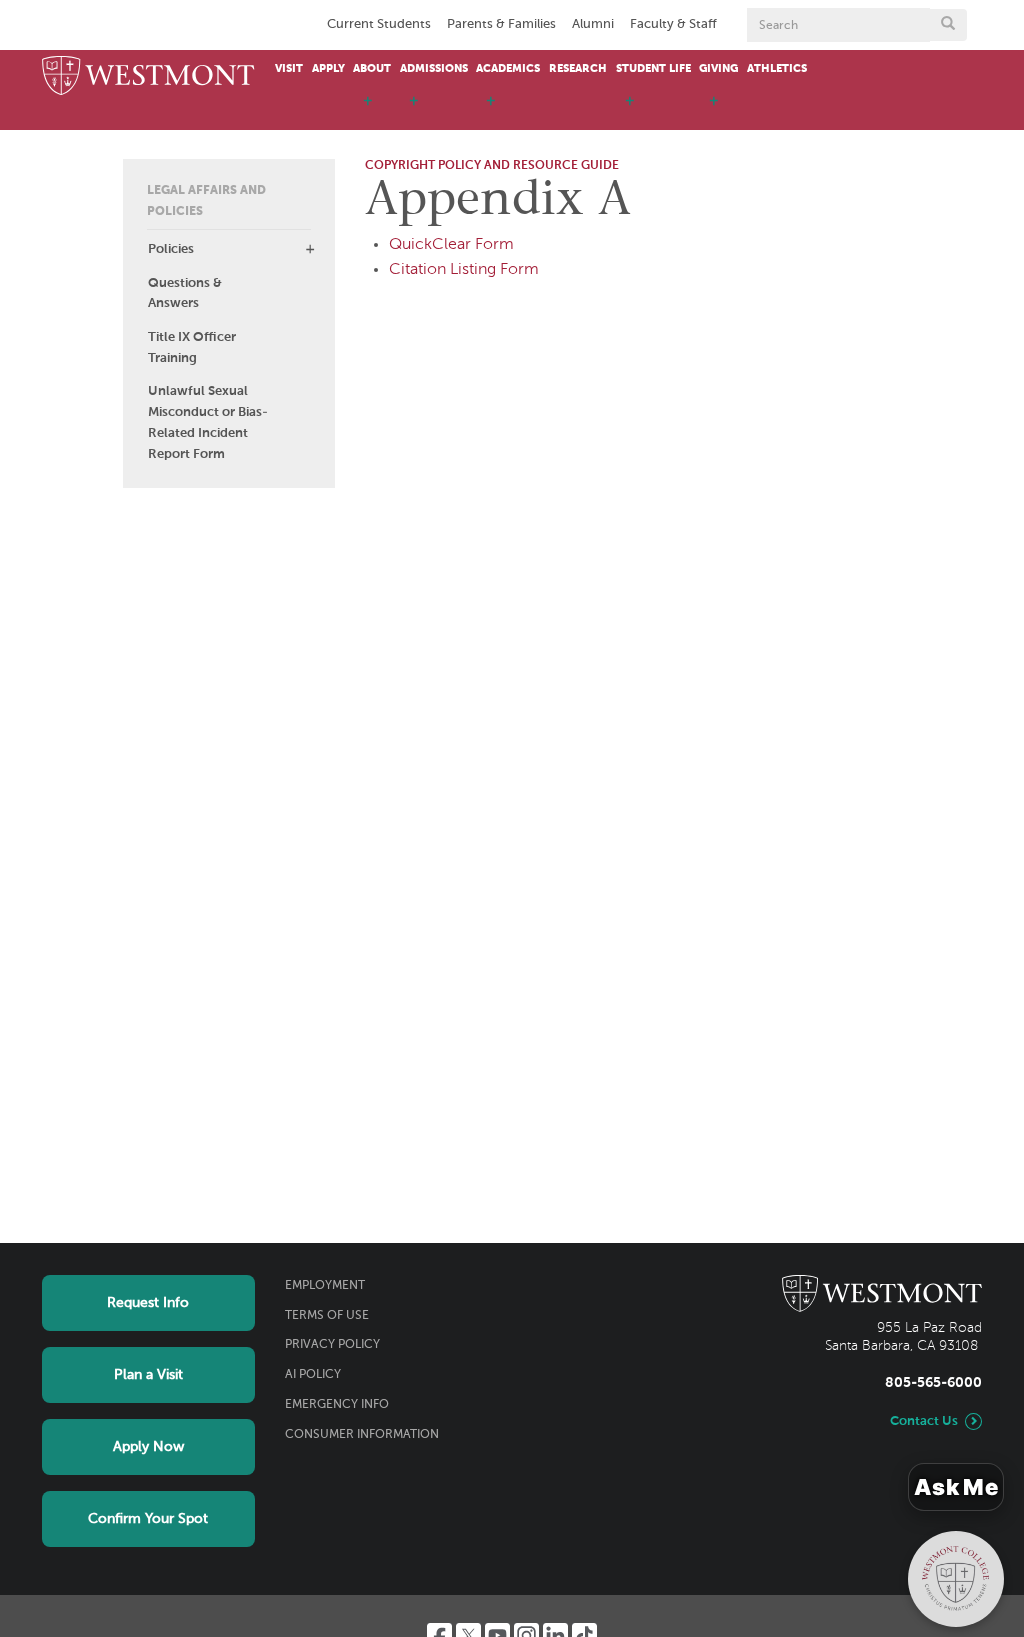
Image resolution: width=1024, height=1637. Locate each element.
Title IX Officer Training (192, 348)
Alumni (593, 24)
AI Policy (313, 1375)
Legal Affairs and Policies (206, 201)
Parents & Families (501, 24)
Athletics (777, 69)
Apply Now (148, 1447)
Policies (171, 249)
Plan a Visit (148, 1375)
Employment (325, 1286)
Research (578, 69)
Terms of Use (327, 1316)
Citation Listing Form (464, 270)
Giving (718, 69)
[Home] (148, 77)
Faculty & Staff (673, 24)
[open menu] (368, 110)
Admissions (434, 69)
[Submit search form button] (948, 25)
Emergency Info (337, 1405)
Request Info (148, 1303)
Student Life (653, 69)
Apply (328, 69)
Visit (289, 69)
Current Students (379, 24)
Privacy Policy (332, 1345)
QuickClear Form (451, 245)
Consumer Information (362, 1435)
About (372, 69)
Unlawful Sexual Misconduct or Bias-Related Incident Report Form (208, 422)
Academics (508, 69)
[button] (310, 249)
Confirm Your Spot (148, 1519)
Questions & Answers (185, 294)
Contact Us (924, 1421)
